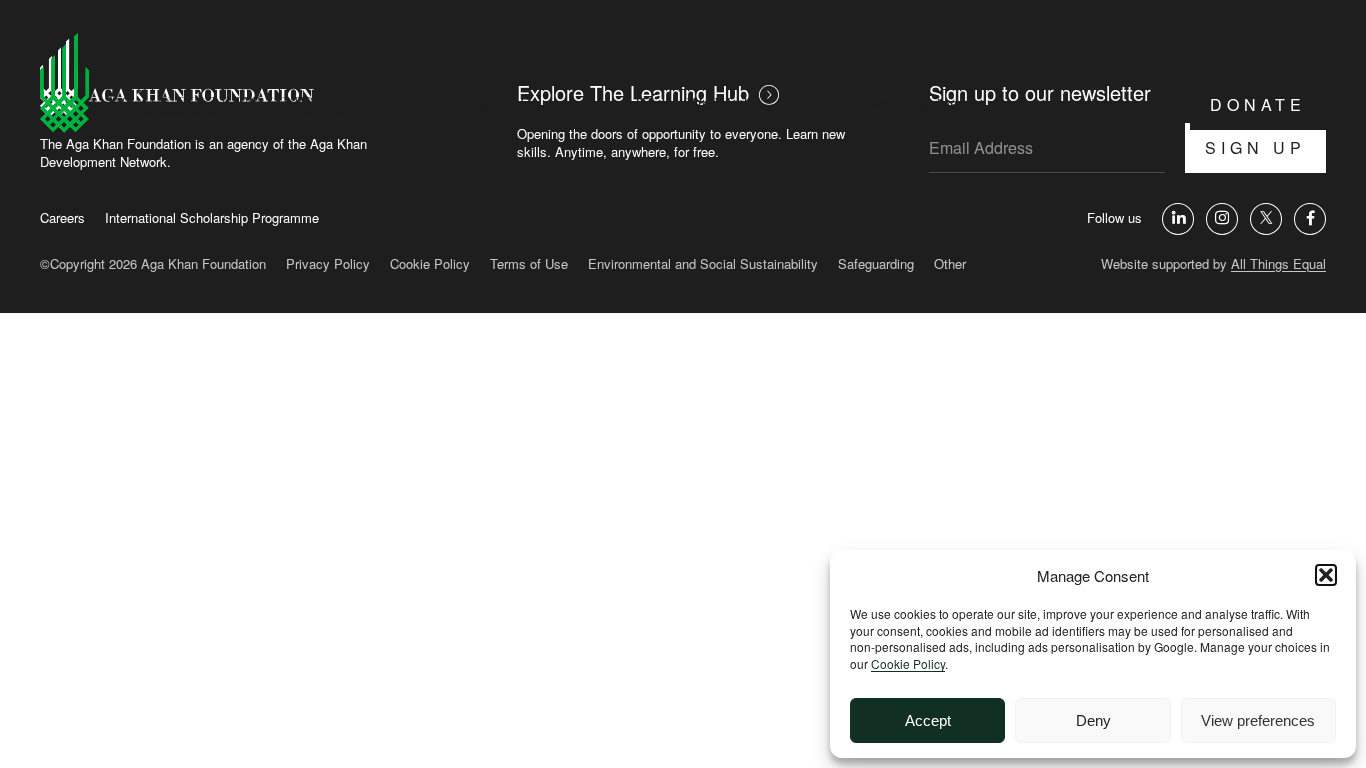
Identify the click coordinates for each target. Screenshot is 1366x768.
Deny (1093, 720)
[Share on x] (1266, 219)
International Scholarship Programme (212, 217)
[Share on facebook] (1310, 219)
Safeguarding (876, 263)
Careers (62, 217)
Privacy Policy (328, 263)
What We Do (496, 103)
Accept (928, 720)
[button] (1326, 575)
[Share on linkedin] (1178, 219)
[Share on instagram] (1222, 219)
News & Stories (903, 103)
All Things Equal (1278, 263)
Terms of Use (529, 263)
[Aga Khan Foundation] (215, 84)
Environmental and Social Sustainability (703, 263)
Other (950, 263)
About (1074, 103)
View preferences (1258, 720)
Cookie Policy (908, 663)
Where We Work (694, 103)
